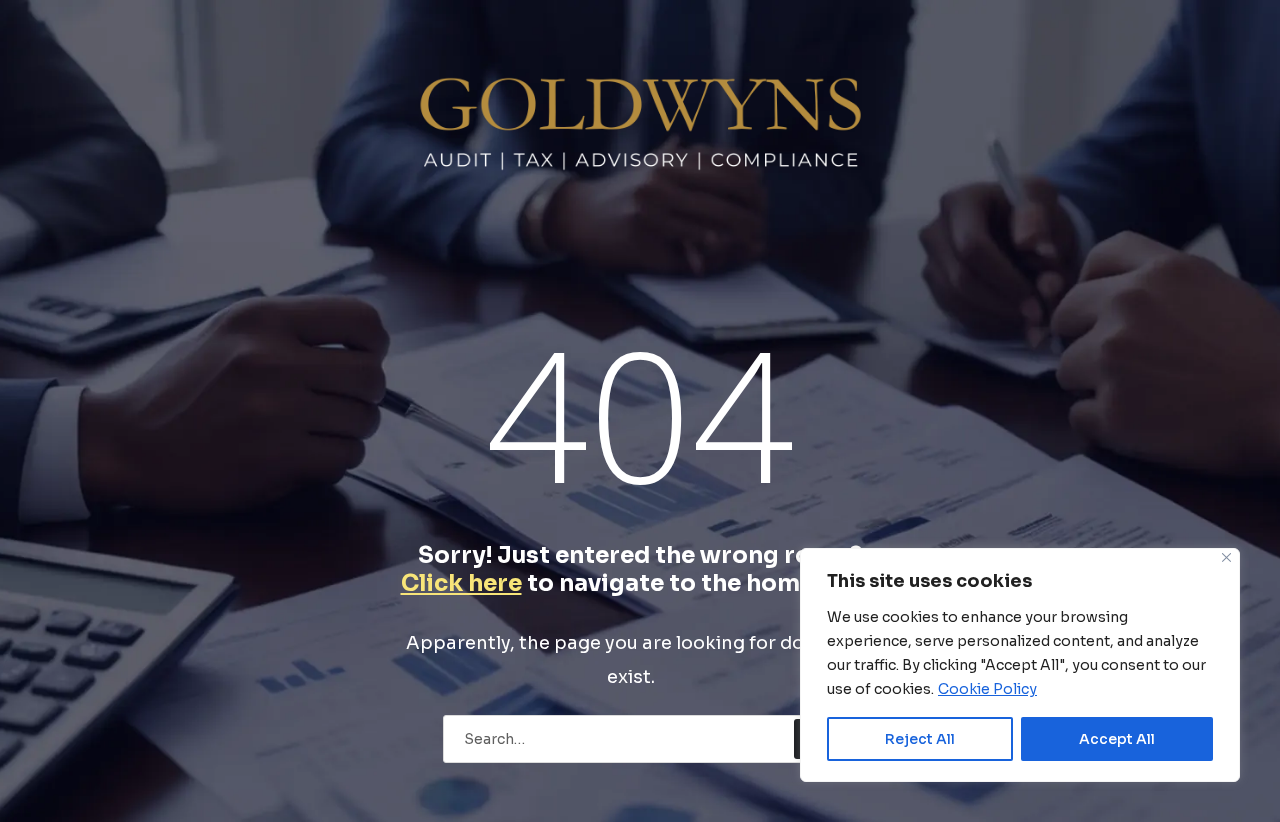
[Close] (1226, 557)
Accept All (1117, 739)
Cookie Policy (987, 689)
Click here (461, 583)
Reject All (920, 739)
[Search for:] (640, 738)
